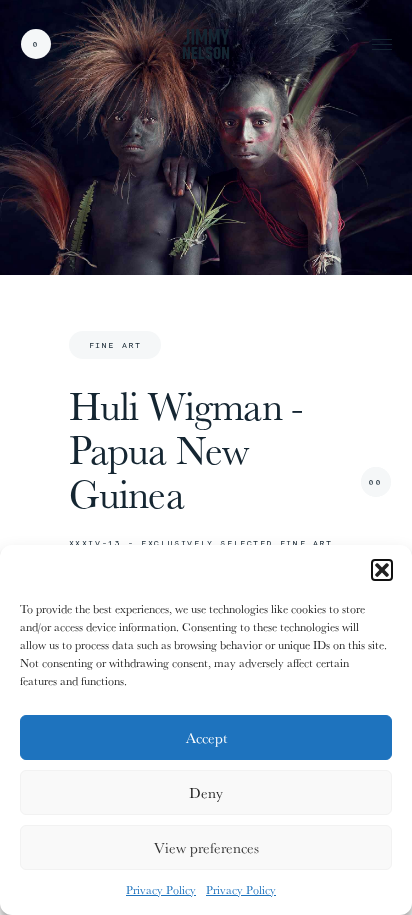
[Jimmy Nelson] (206, 43)
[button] (382, 570)
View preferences (206, 847)
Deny (206, 792)
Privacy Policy (161, 889)
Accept (206, 737)
